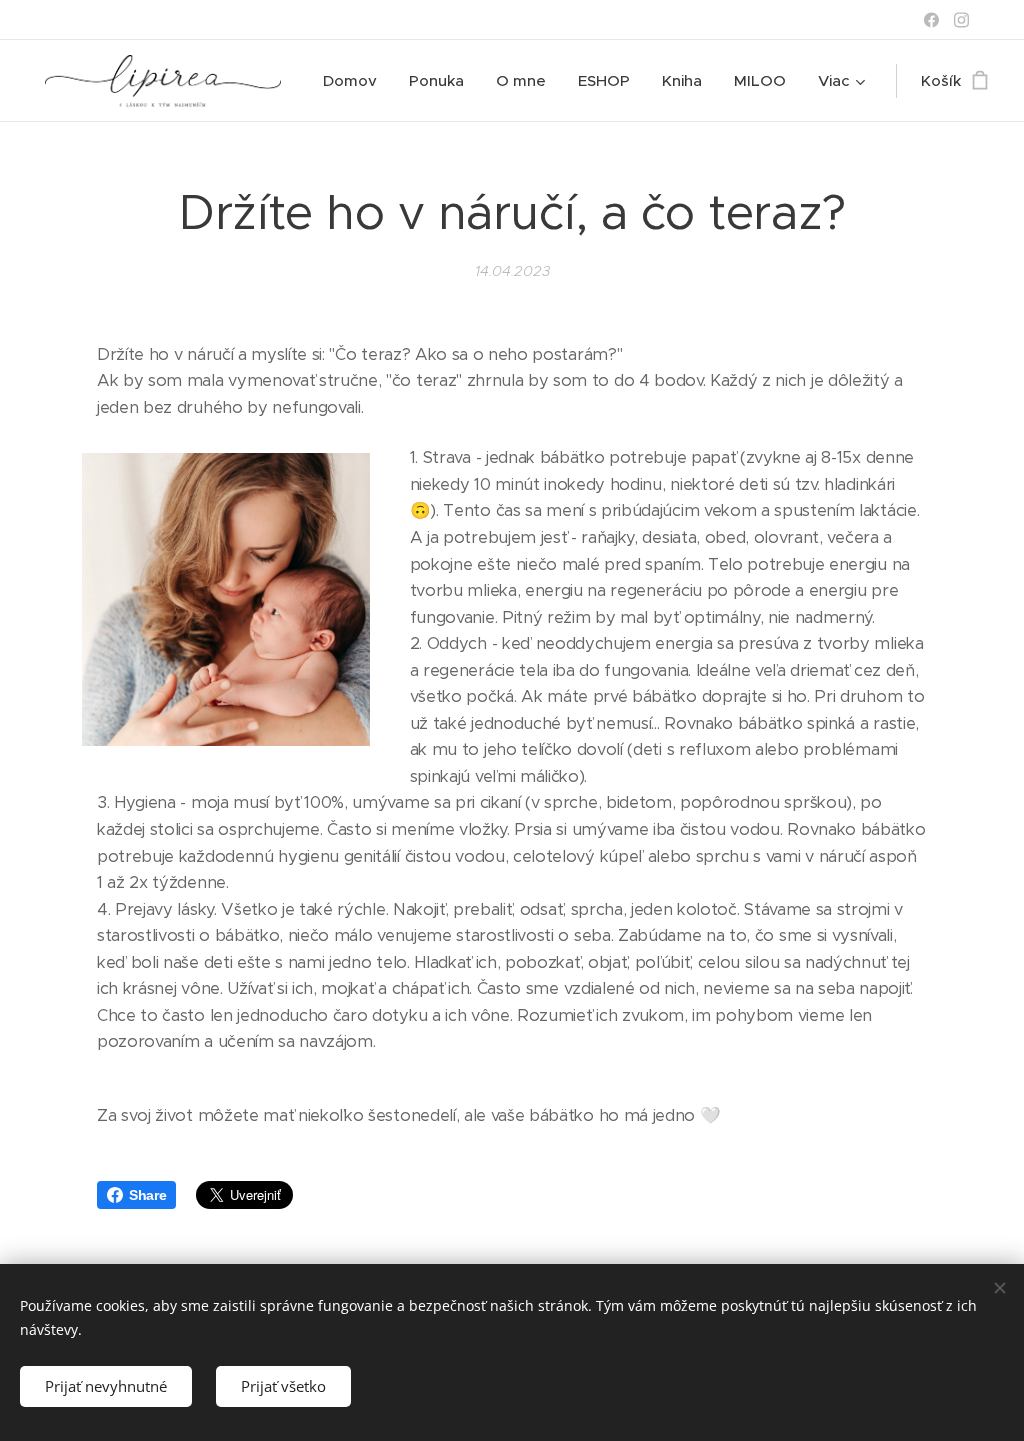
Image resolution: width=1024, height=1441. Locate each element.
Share (147, 1195)
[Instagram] (961, 20)
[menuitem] (355, 81)
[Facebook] (931, 20)
